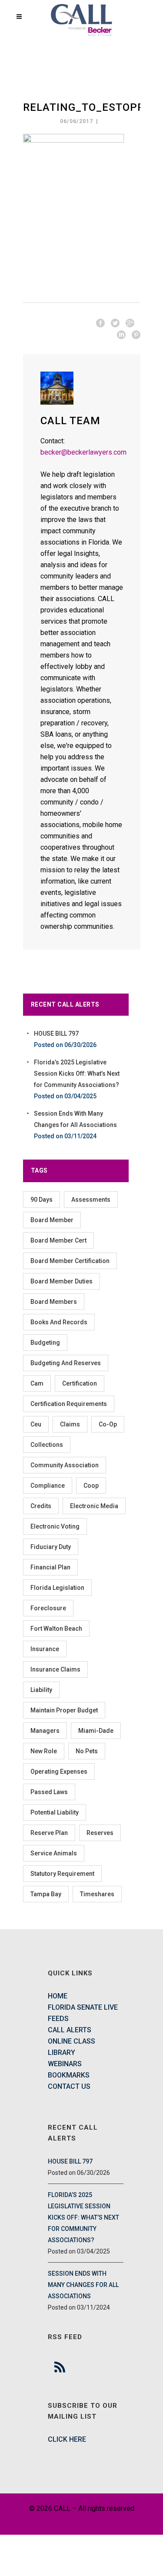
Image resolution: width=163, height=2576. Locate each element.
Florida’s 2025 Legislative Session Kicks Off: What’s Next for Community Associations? (77, 1074)
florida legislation (57, 1588)
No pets (87, 1751)
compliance (48, 1486)
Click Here (67, 2439)
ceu (36, 1424)
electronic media (94, 1506)
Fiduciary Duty (51, 1547)
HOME (58, 1996)
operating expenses (59, 1772)
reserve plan (49, 1833)
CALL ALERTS (70, 2030)
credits (41, 1506)
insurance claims (55, 1669)
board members (54, 1302)
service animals (54, 1853)
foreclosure (48, 1608)
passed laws (49, 1792)
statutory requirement (62, 1874)
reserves (100, 1833)
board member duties (62, 1281)
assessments (91, 1200)
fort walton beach (56, 1629)
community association (65, 1465)
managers (45, 1731)
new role (44, 1751)
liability (41, 1690)
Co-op (108, 1424)
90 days (42, 1200)
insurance (45, 1649)
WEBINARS (65, 2064)
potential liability (55, 1812)
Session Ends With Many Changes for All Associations (83, 2285)
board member (52, 1220)
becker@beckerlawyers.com (83, 452)
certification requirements (69, 1404)
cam (37, 1383)
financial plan (50, 1567)
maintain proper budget (64, 1710)
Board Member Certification (70, 1261)
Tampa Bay (46, 1894)
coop (91, 1486)
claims (70, 1424)
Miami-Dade (96, 1731)
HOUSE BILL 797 (56, 1034)
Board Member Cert (58, 1240)
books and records (59, 1322)
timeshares (97, 1894)
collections (47, 1445)
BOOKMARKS (69, 2075)
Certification (80, 1383)
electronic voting (55, 1526)
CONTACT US (69, 2086)
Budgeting (45, 1343)
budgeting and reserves (66, 1363)
